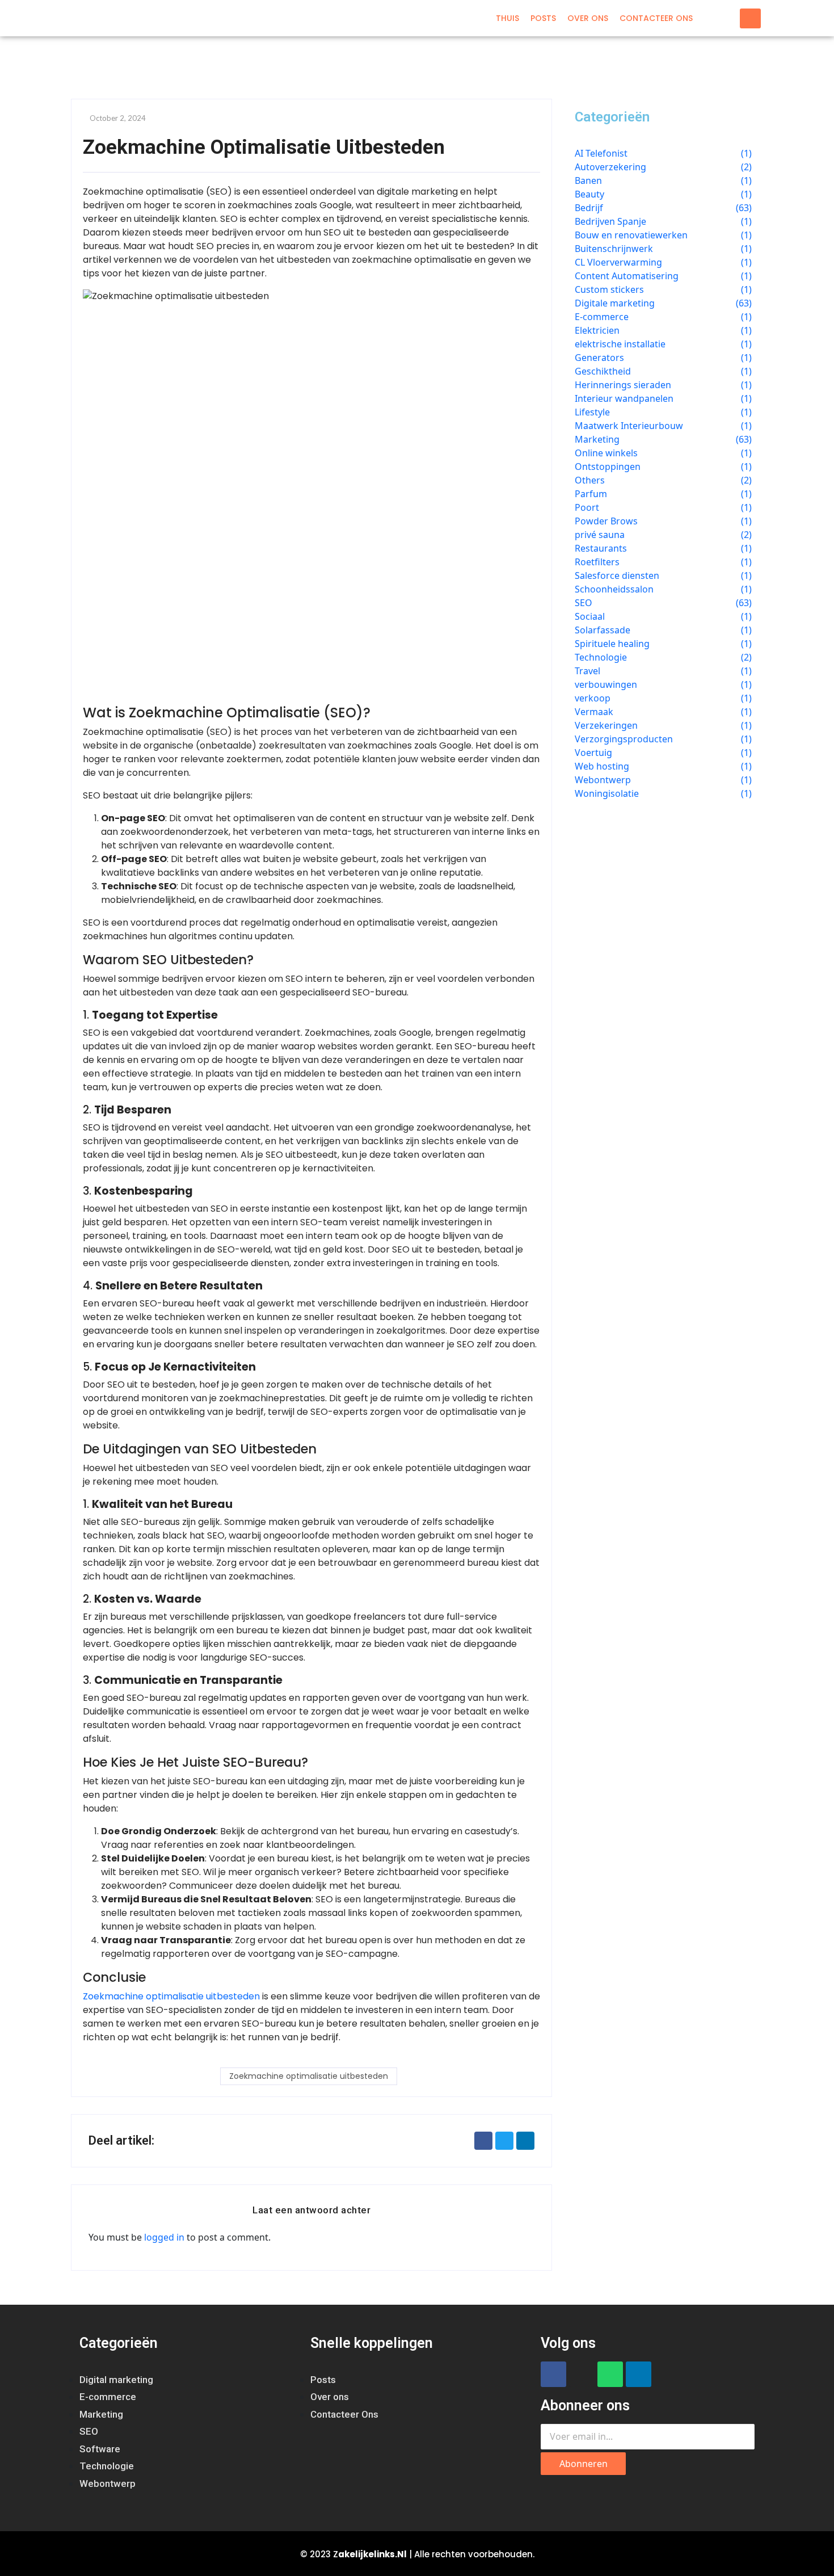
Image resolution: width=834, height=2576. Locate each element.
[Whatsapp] (610, 2374)
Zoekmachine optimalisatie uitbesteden (171, 1996)
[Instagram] (582, 2374)
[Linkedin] (639, 2374)
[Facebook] (553, 2374)
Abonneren (584, 2464)
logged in (164, 2237)
